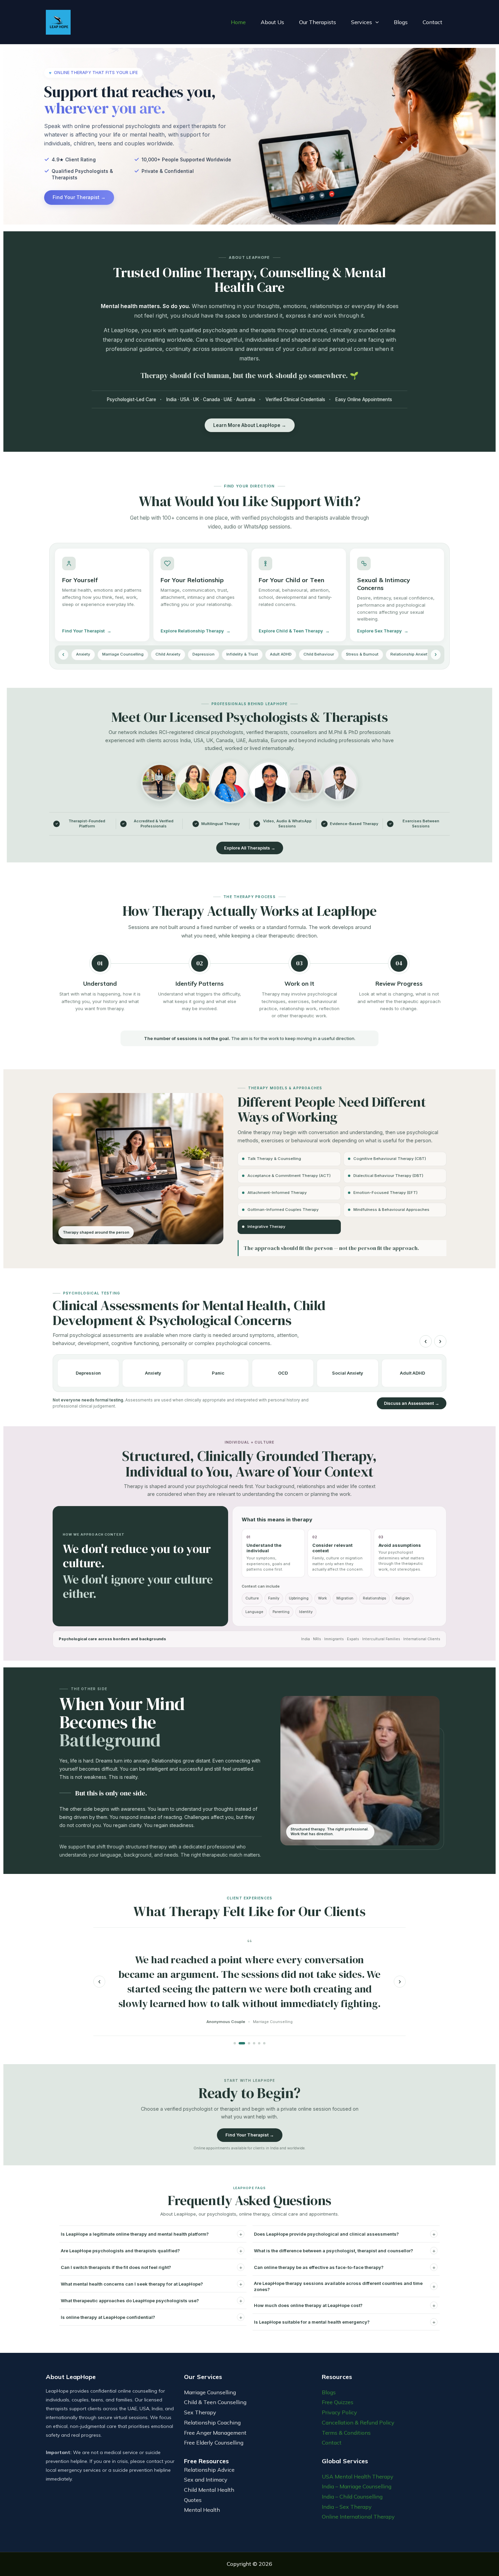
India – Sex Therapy (347, 2507)
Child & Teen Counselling (215, 2402)
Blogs (401, 22)
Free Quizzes (338, 2402)
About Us (272, 22)
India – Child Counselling (352, 2497)
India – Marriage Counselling (357, 2486)
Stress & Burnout (362, 654)
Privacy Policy (339, 2412)
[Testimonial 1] (235, 2043)
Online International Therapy (358, 2517)
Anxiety (83, 654)
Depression (204, 654)
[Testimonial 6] (264, 2043)
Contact (432, 22)
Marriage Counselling (123, 654)
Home (238, 22)
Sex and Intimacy (206, 2480)
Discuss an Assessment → (412, 1403)
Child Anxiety (168, 654)
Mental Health (202, 2510)
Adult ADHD (281, 654)
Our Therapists (318, 22)
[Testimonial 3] (247, 2043)
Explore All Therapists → (250, 848)
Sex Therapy (200, 2412)
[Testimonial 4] (254, 2043)
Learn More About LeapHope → (250, 425)
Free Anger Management (215, 2433)
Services (362, 22)
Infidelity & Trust (242, 654)
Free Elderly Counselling (214, 2443)
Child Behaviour (319, 654)
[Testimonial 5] (259, 2043)
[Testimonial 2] (240, 2043)
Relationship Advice (209, 2470)
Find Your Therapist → (79, 197)
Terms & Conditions (346, 2433)
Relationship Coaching (212, 2422)
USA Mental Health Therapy (358, 2476)
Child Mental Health (209, 2490)
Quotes (193, 2500)
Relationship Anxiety (410, 654)
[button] (375, 22)
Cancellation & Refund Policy (358, 2422)
